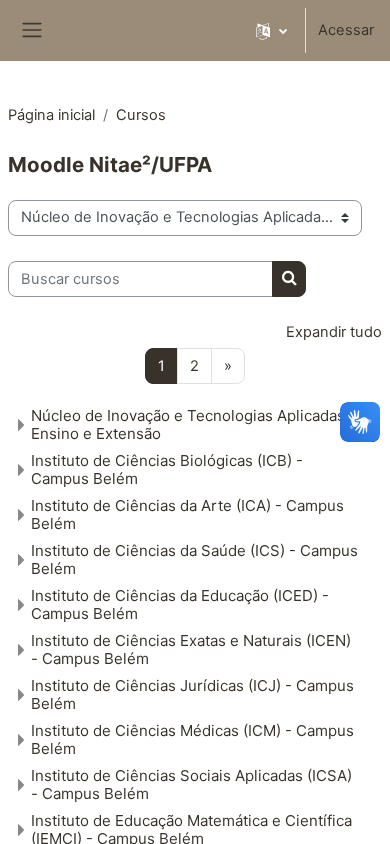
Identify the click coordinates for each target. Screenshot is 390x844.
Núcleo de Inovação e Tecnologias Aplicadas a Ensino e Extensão (194, 424)
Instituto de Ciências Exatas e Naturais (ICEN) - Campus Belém (191, 649)
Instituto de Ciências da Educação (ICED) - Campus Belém (180, 604)
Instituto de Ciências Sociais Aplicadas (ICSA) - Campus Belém (191, 784)
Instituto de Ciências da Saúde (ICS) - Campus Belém (194, 559)
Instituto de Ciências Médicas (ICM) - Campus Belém (192, 739)
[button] (271, 30)
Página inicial (51, 115)
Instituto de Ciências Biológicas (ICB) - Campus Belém (167, 469)
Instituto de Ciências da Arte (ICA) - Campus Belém (187, 514)
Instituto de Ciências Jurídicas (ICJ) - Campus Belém (192, 694)
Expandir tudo (334, 332)
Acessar (346, 30)
